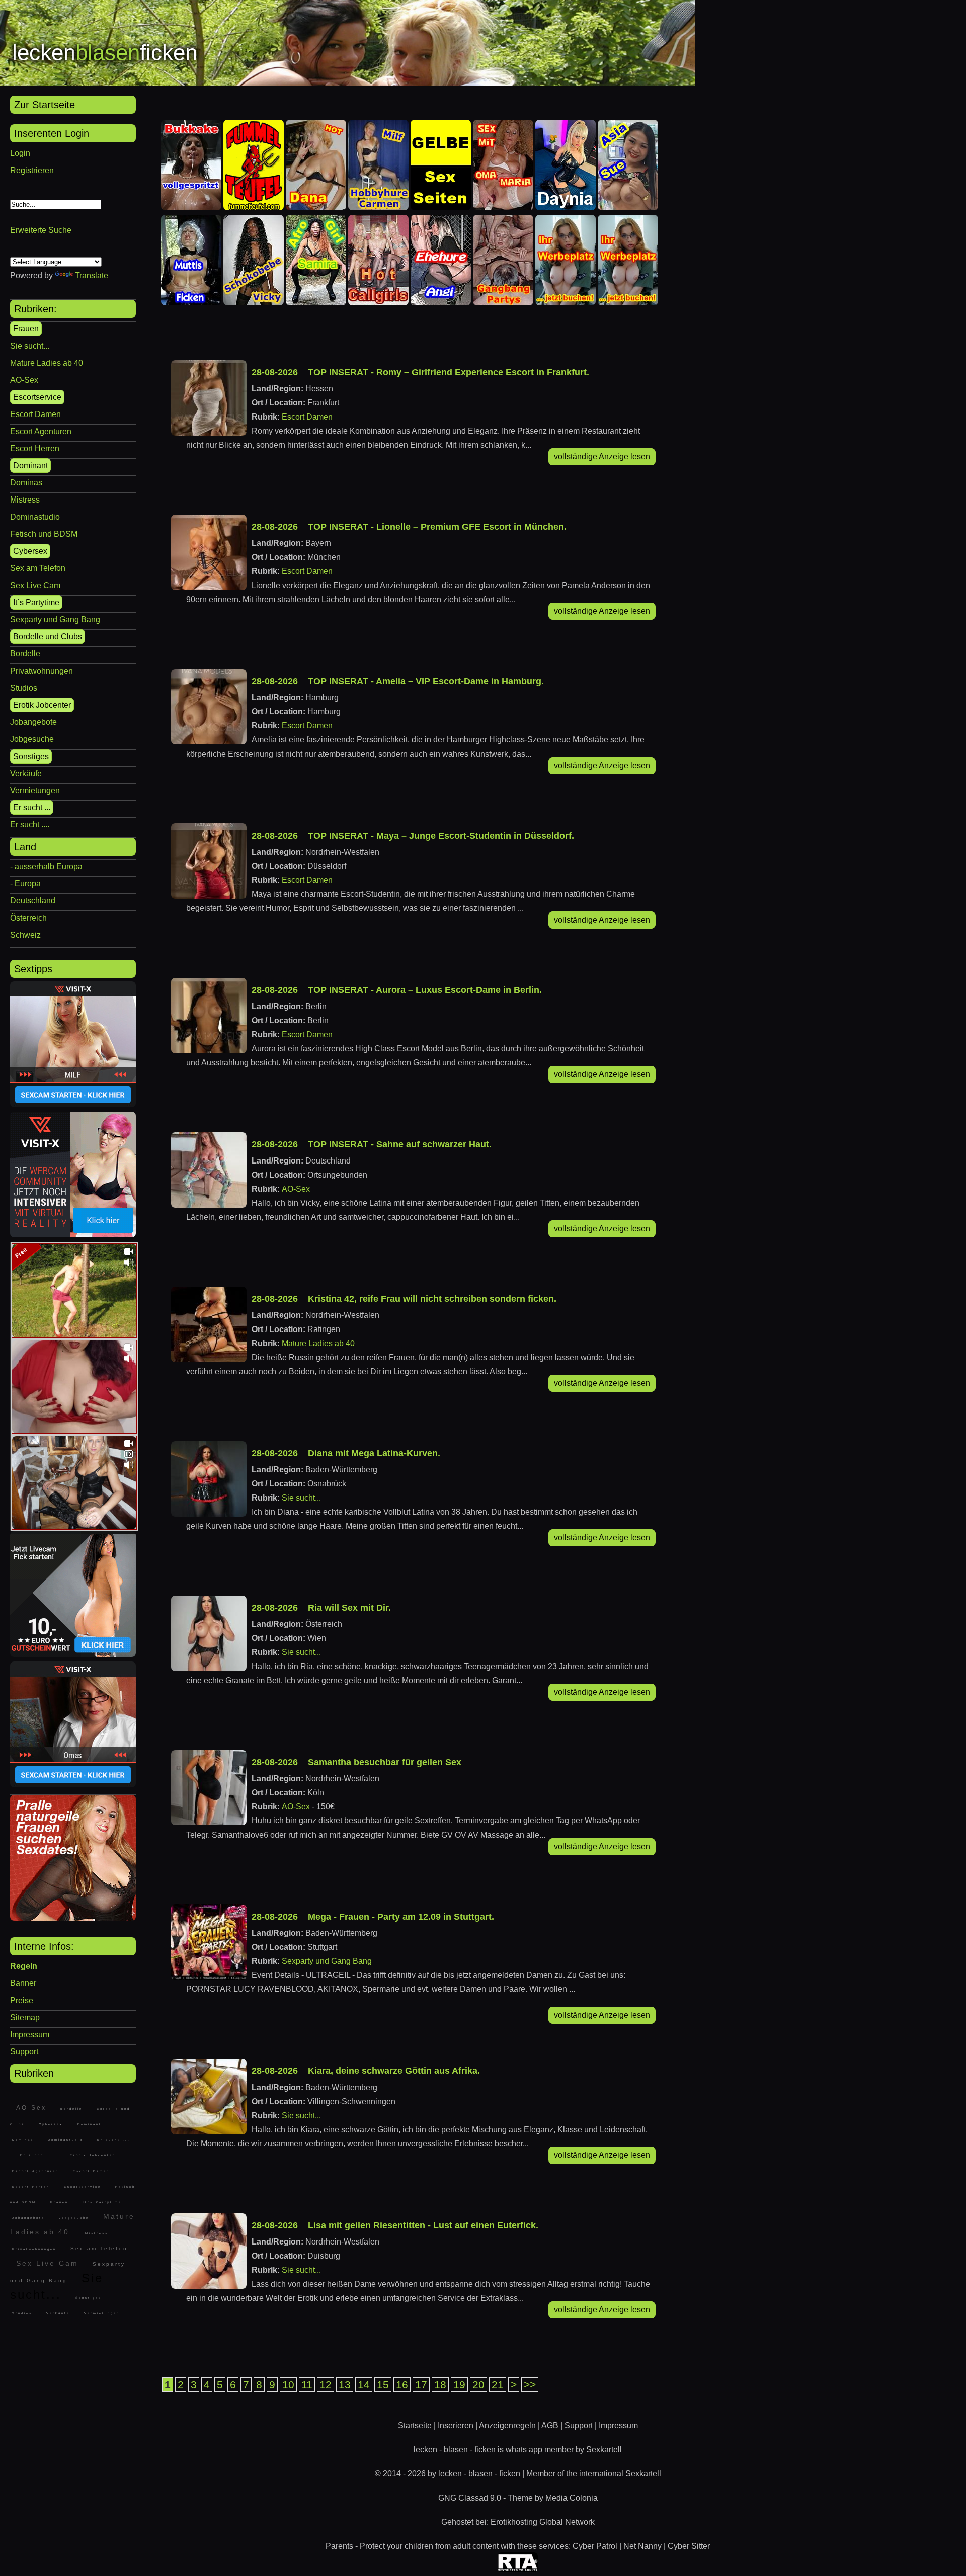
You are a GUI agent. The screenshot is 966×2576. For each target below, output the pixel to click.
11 (307, 2385)
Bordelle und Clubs (48, 637)
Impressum (30, 2034)
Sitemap (25, 2017)
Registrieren (32, 170)
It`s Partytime (36, 602)
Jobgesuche (32, 739)
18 (440, 2385)
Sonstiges (31, 756)
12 (326, 2385)
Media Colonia (572, 2498)
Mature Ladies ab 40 (47, 363)
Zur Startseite (45, 105)
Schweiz (25, 935)
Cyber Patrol (595, 2546)
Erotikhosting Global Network (543, 2522)
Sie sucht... (30, 346)
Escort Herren (35, 448)
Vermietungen (35, 791)
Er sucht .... (30, 825)
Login (20, 153)
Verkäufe (26, 773)
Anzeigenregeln (507, 2425)
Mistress (25, 500)
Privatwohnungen (42, 671)
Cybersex (30, 551)
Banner (23, 1983)
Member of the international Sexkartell (594, 2474)
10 (288, 2385)
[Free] (74, 1335)
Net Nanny (642, 2546)
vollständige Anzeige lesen (602, 456)
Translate (92, 275)
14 (364, 2385)
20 (478, 2385)
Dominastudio (35, 517)
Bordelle (25, 654)
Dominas (26, 483)
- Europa (25, 884)
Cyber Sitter (689, 2546)
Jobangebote (33, 722)
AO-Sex (24, 380)
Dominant (30, 466)
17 (421, 2385)
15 (383, 2385)
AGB (550, 2425)
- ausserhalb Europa (46, 866)
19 (459, 2385)
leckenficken (105, 53)
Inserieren (456, 2425)
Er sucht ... (32, 808)
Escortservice (37, 397)
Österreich (28, 918)
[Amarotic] (73, 1918)
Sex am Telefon (38, 568)
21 (498, 2385)
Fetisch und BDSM (44, 534)
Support (24, 2052)
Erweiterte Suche (41, 230)
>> (530, 2385)
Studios (24, 688)
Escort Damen (35, 414)
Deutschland (33, 901)
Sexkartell (604, 2449)
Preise (22, 2000)
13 (345, 2385)
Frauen (26, 329)
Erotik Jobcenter (42, 705)
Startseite (415, 2425)
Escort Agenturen (41, 431)
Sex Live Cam (35, 585)
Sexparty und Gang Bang (55, 619)
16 (402, 2385)
